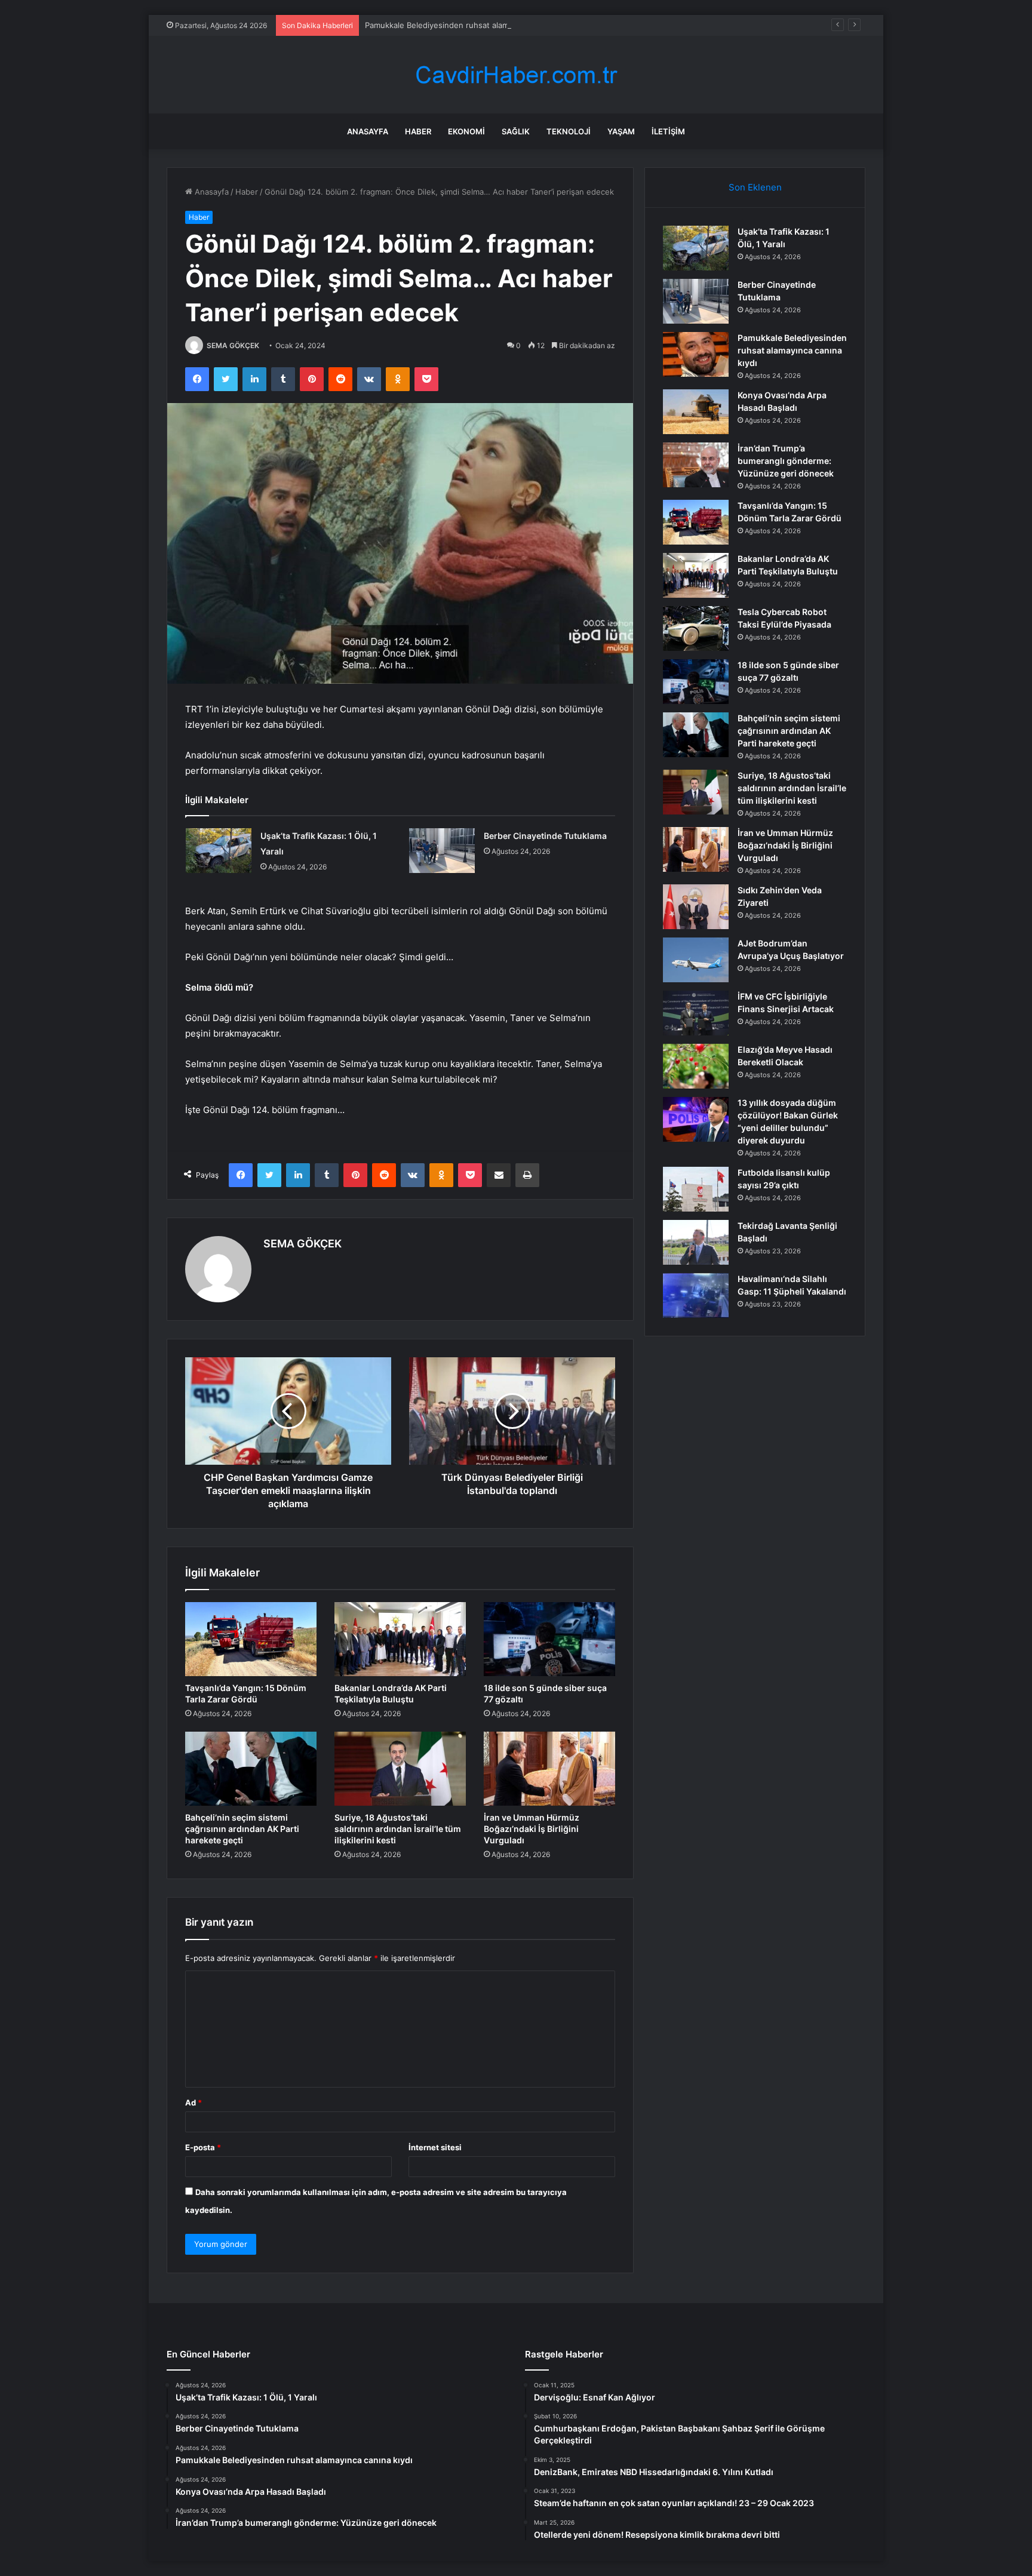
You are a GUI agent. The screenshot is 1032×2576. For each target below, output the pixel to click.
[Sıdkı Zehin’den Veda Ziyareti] (696, 907)
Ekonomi (466, 131)
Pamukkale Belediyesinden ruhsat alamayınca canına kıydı (471, 25)
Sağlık (516, 131)
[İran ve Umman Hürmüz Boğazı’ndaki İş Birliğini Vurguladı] (549, 1769)
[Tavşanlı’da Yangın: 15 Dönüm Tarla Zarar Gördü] (251, 1639)
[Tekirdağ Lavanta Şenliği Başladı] (696, 1242)
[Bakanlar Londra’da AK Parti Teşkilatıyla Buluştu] (400, 1639)
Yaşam (621, 131)
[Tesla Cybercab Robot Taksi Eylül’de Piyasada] (696, 628)
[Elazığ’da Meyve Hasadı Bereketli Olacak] (696, 1066)
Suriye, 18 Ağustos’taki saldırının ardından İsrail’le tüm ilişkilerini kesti (398, 1829)
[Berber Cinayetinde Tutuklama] (442, 851)
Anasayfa (368, 131)
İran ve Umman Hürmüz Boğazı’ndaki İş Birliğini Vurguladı (532, 1829)
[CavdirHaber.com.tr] (516, 75)
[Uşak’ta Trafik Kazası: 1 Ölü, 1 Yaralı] (219, 851)
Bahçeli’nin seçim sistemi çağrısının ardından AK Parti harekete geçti (242, 1829)
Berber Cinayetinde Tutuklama (545, 836)
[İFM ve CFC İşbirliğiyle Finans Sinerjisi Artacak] (696, 1013)
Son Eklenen (755, 187)
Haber (418, 131)
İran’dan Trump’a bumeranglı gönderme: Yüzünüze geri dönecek (786, 461)
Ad (193, 2102)
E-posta (203, 2147)
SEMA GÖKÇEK (233, 345)
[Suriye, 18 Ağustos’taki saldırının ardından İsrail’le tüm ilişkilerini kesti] (400, 1769)
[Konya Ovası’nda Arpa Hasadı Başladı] (696, 412)
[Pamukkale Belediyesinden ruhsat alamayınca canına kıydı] (696, 354)
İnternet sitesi (435, 2147)
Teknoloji (569, 131)
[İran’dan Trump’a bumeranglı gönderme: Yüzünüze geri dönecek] (696, 465)
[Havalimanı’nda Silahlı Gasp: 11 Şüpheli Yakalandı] (696, 1295)
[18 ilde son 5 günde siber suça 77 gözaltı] (549, 1639)
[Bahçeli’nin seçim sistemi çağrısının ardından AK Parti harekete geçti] (251, 1769)
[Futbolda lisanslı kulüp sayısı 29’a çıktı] (696, 1189)
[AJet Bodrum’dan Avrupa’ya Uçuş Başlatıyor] (696, 960)
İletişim (668, 131)
